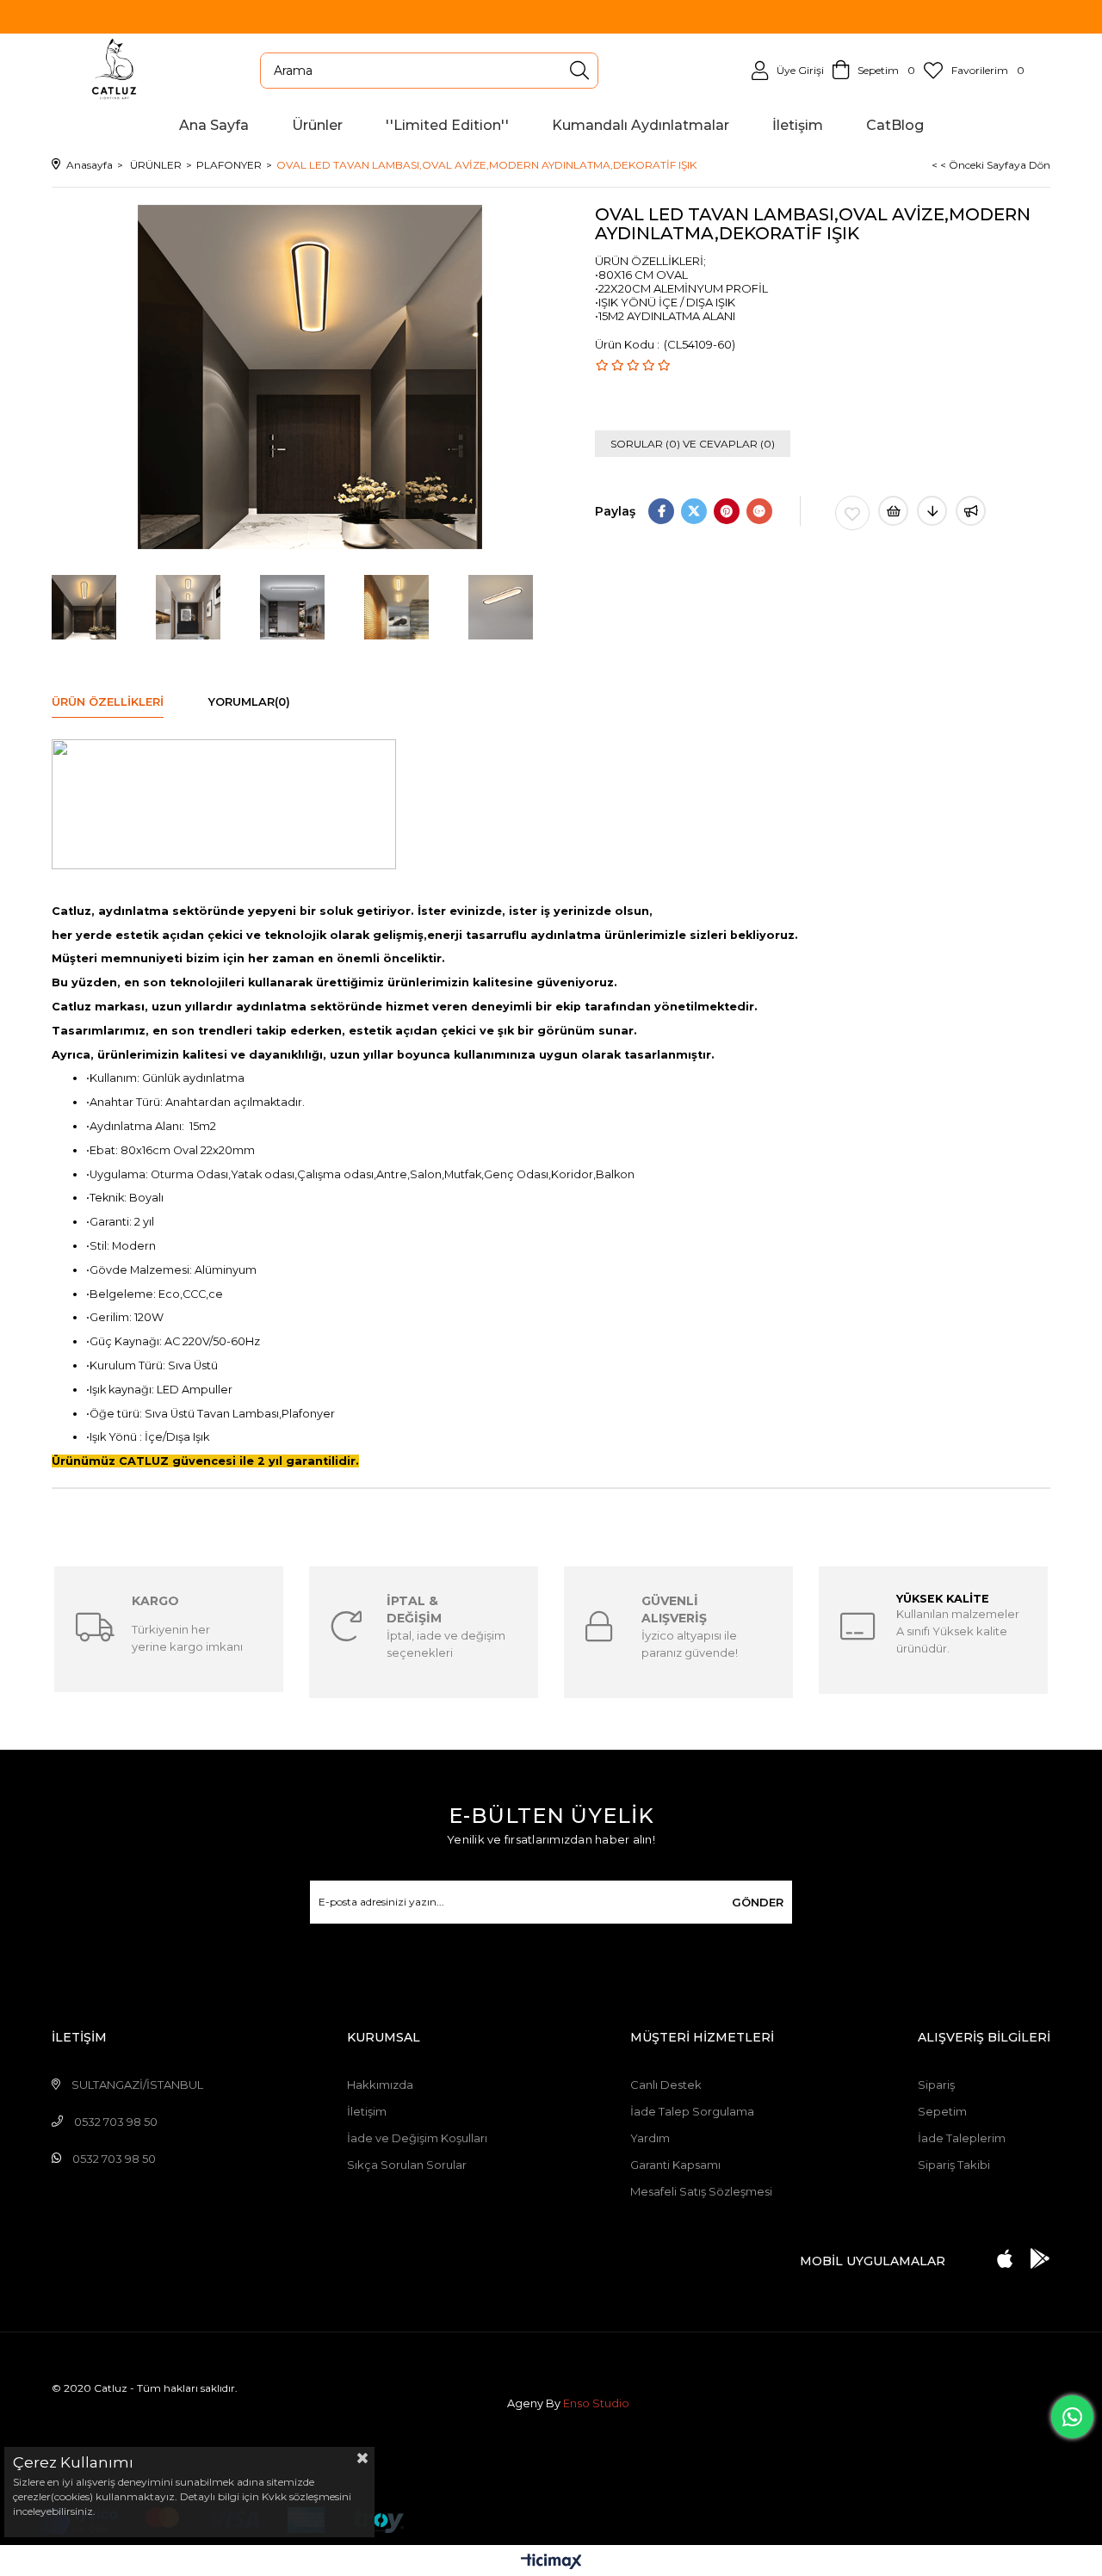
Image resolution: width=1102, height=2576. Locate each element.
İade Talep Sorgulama (692, 2111)
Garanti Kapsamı (675, 2165)
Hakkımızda (380, 2085)
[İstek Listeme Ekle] (893, 511)
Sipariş (936, 2085)
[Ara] (579, 71)
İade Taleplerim (962, 2138)
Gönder (758, 1902)
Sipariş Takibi (954, 2165)
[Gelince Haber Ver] (971, 511)
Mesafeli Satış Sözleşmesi (701, 2191)
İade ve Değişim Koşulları (417, 2138)
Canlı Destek (666, 2085)
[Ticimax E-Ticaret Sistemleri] (551, 2563)
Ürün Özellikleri (108, 701)
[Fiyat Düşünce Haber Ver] (932, 511)
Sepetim (942, 2111)
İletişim (367, 2111)
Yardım (650, 2138)
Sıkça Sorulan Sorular (407, 2165)
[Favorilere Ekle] (852, 513)
